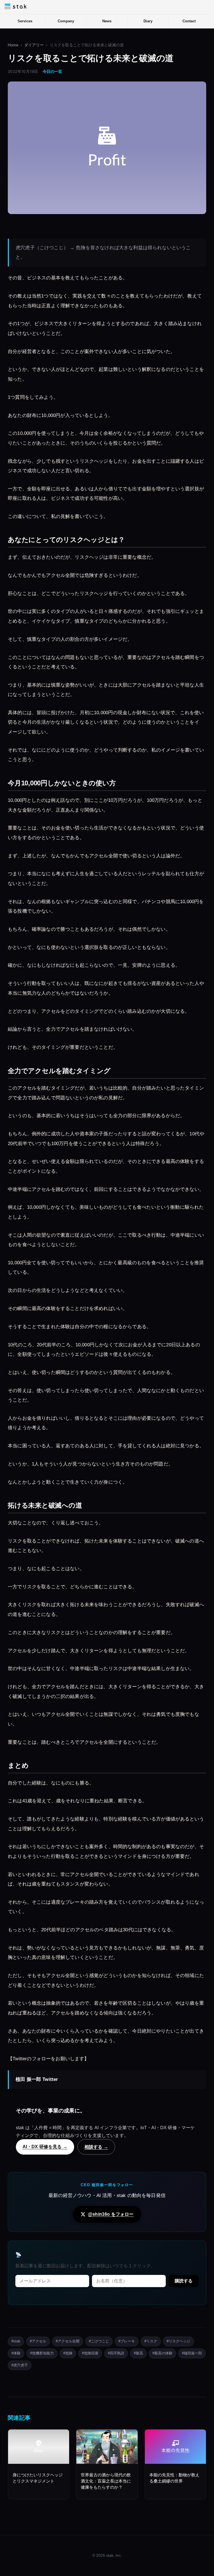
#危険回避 (90, 2353)
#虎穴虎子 (20, 2365)
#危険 (68, 2353)
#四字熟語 (116, 2353)
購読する (184, 2281)
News (107, 21)
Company (66, 21)
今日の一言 (52, 72)
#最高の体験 (162, 2353)
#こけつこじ (99, 2341)
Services (25, 21)
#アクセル (38, 2341)
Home (13, 45)
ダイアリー (34, 45)
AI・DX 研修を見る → (45, 2146)
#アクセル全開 (68, 2341)
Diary (148, 21)
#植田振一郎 (192, 2353)
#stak (16, 2341)
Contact (189, 21)
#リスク (151, 2341)
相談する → (96, 2147)
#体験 (16, 2353)
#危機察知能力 (42, 2353)
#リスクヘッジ (178, 2341)
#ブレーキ (127, 2341)
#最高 (138, 2353)
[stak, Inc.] (15, 6)
